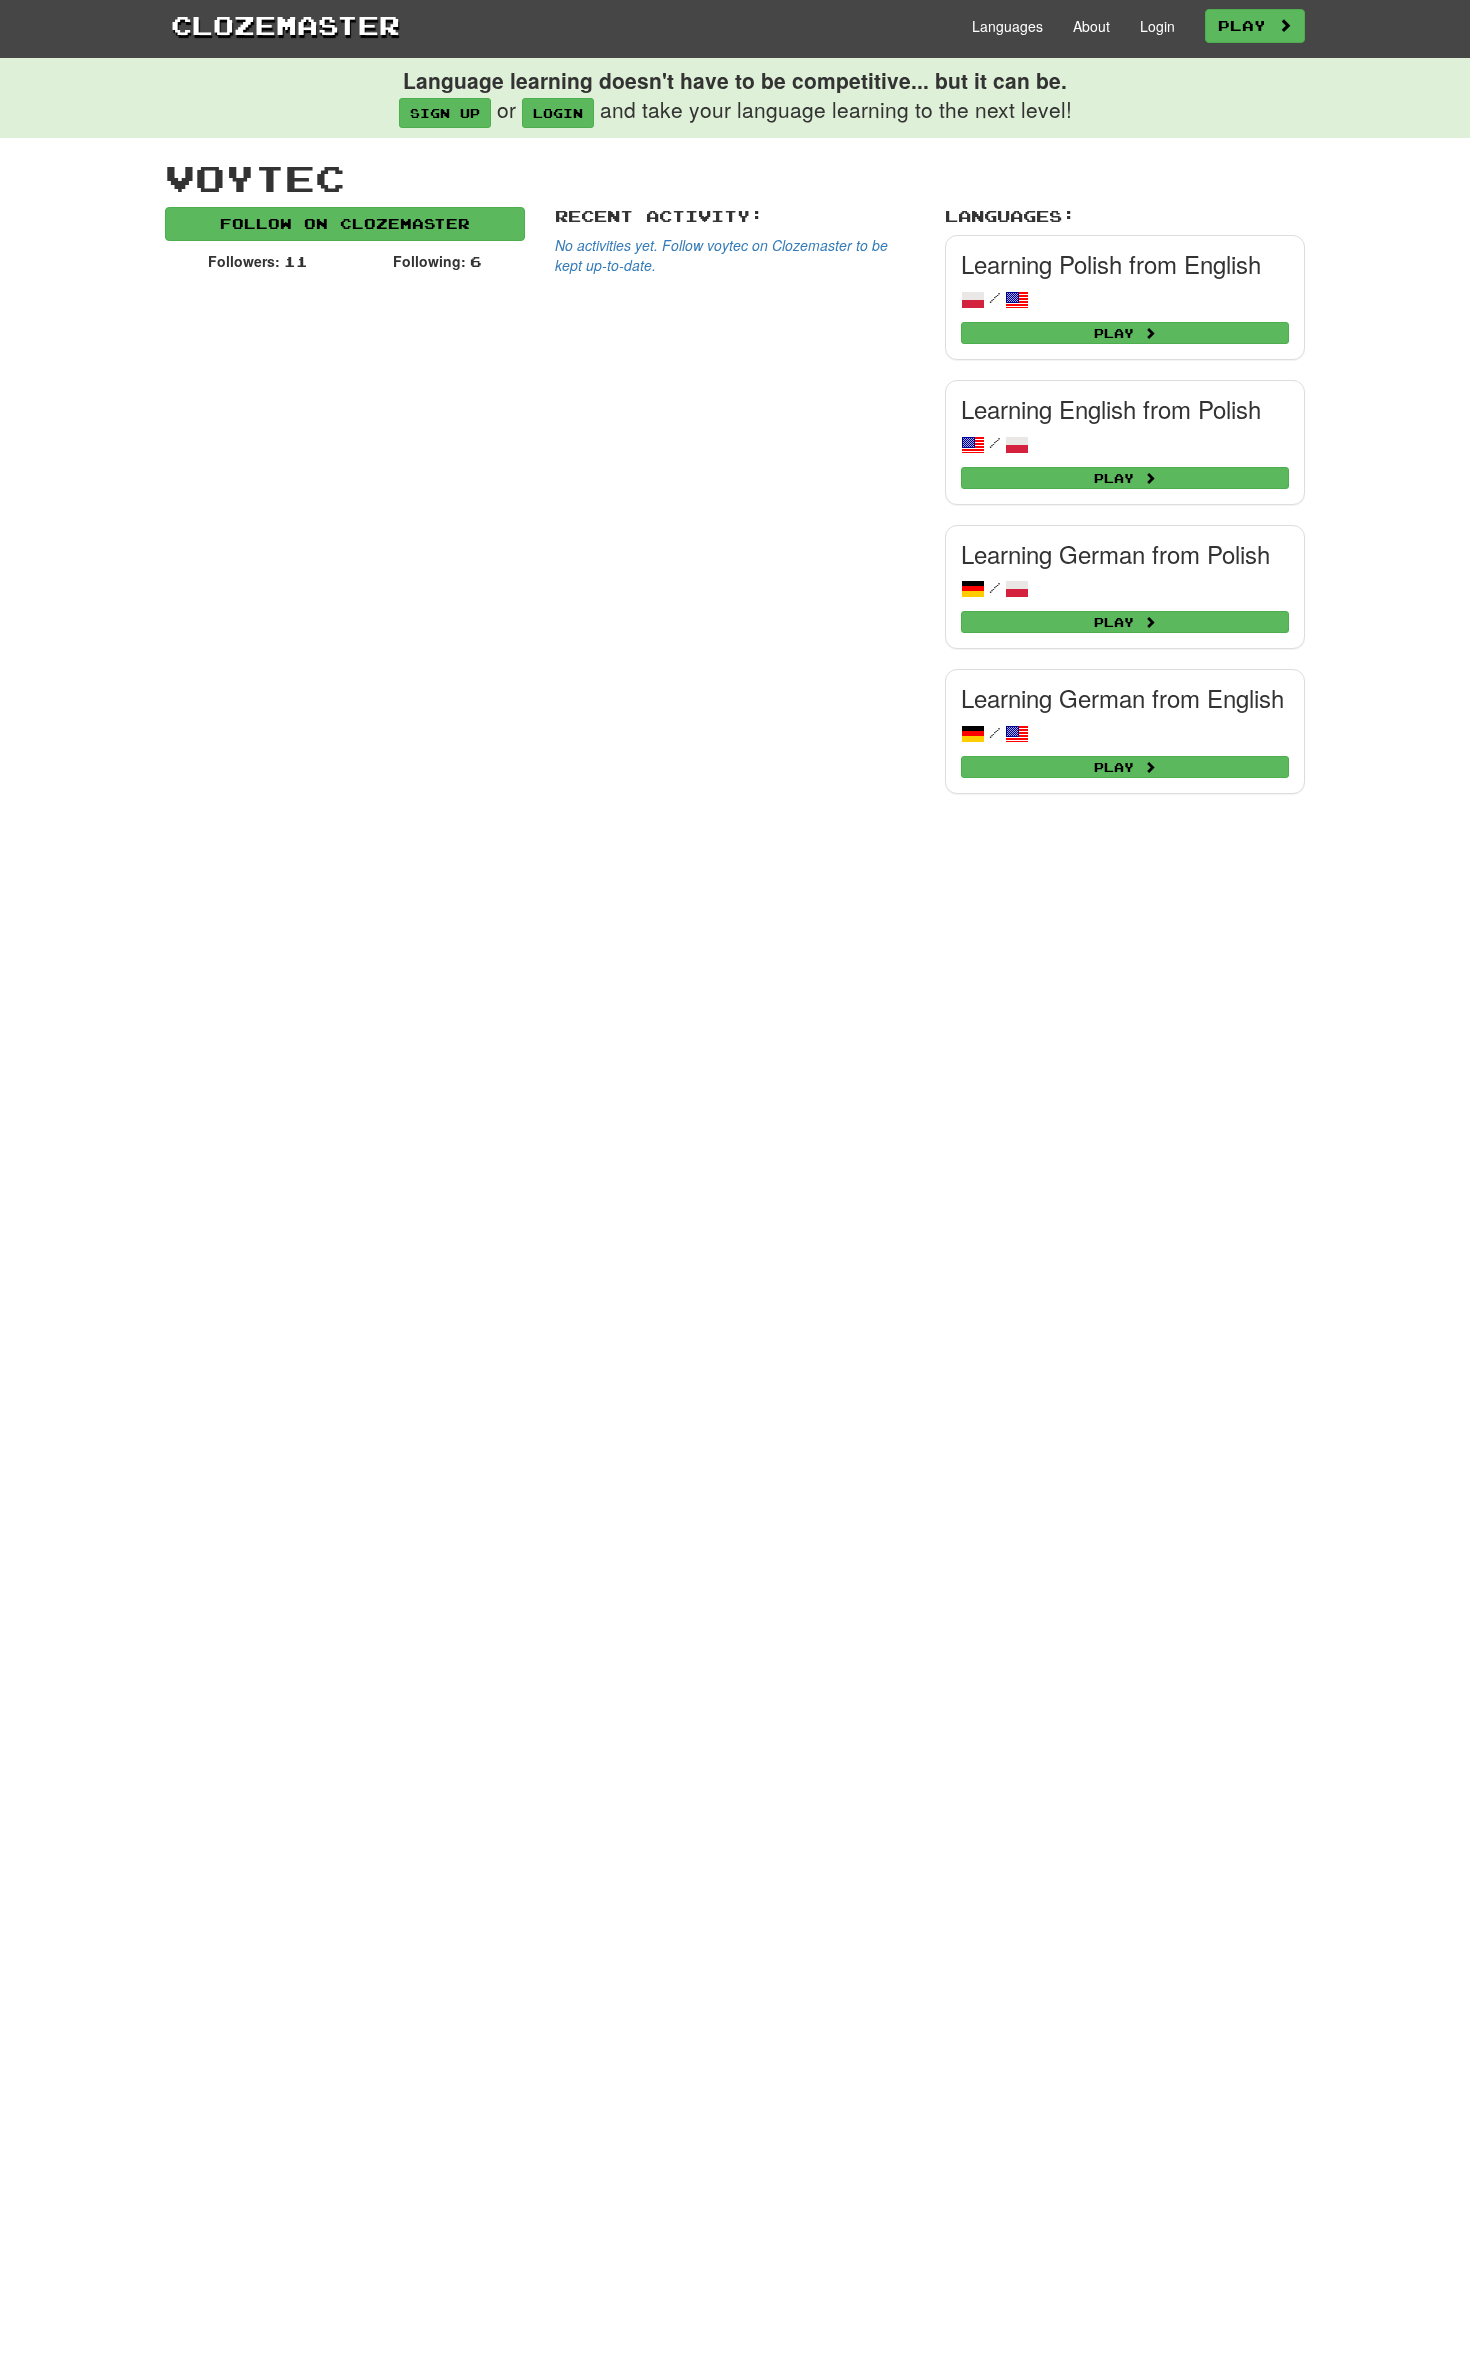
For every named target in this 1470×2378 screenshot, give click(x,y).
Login (1157, 26)
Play (1248, 25)
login (558, 113)
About (1091, 26)
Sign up (445, 113)
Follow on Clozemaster (345, 223)
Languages (1007, 26)
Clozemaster (285, 25)
